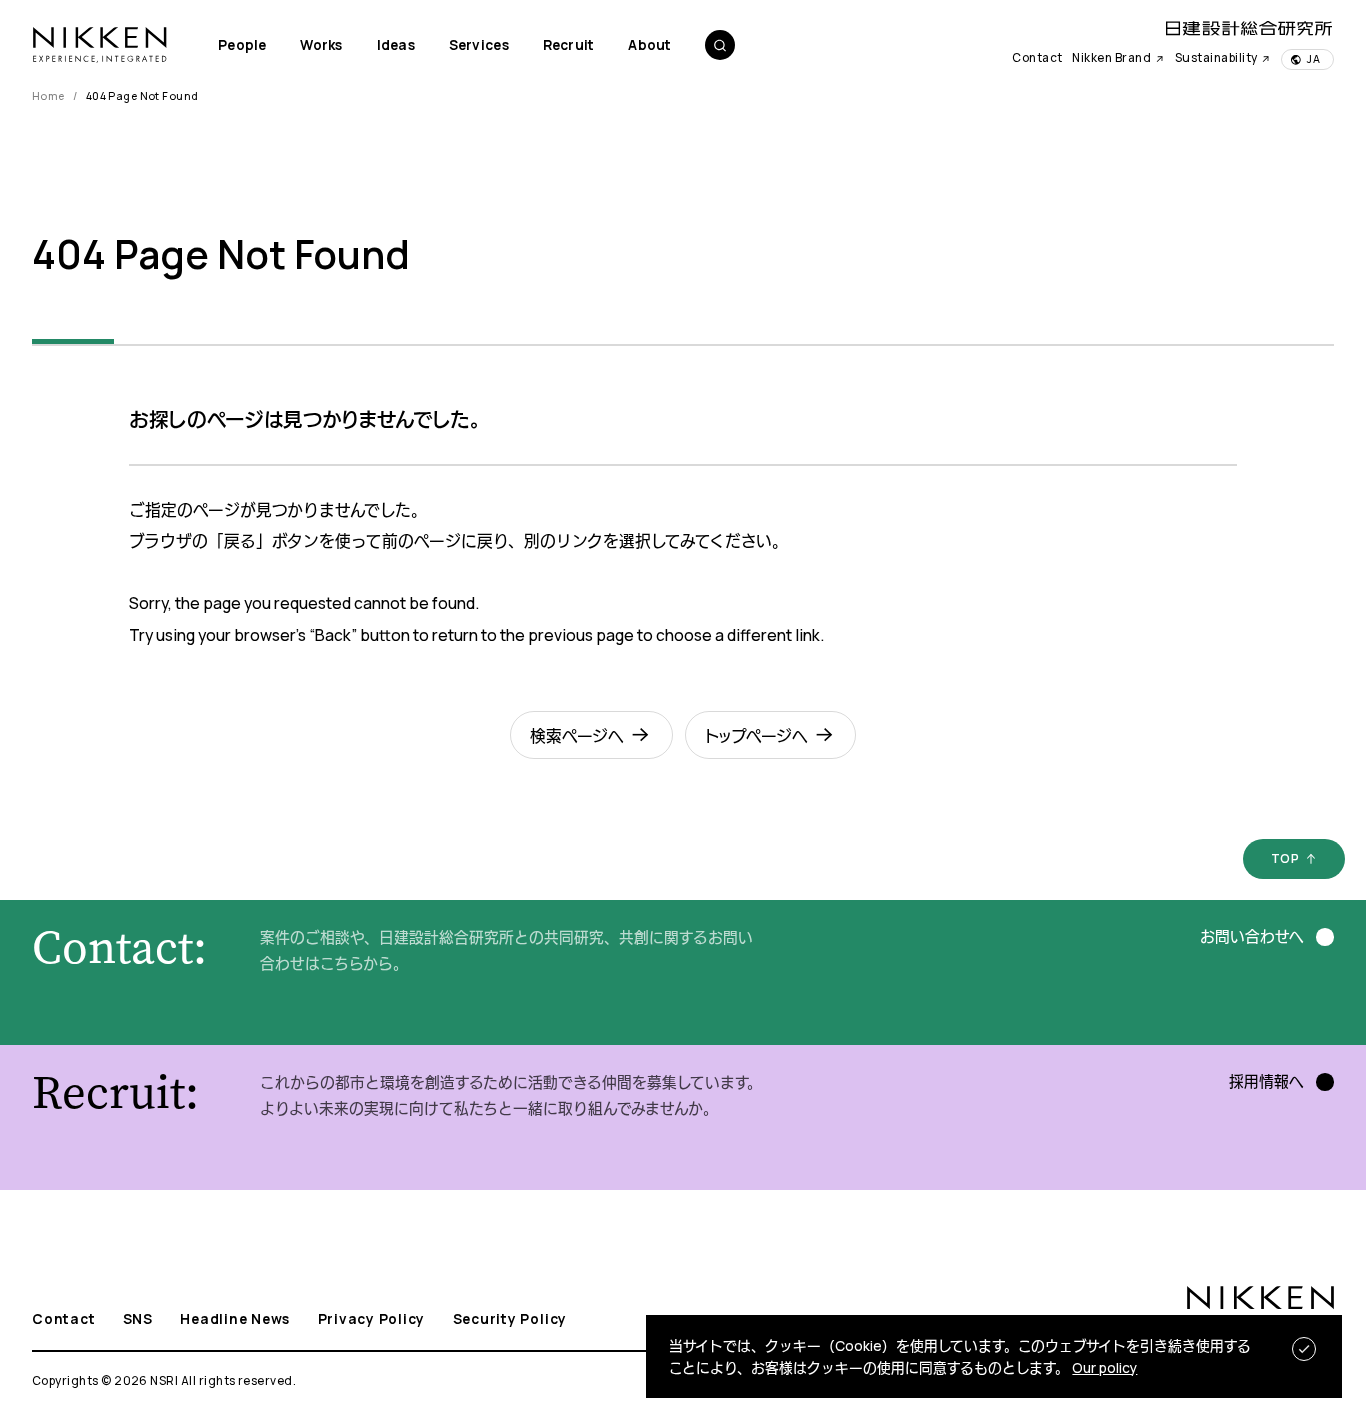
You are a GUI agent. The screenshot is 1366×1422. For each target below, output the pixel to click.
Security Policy (510, 1319)
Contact (1037, 58)
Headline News (235, 1319)
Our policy (1104, 1367)
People (242, 44)
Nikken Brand (1112, 58)
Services (479, 44)
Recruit (569, 44)
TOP (1285, 858)
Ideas (396, 44)
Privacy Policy (372, 1319)
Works (321, 44)
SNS (138, 1319)
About (649, 44)
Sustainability (1217, 58)
